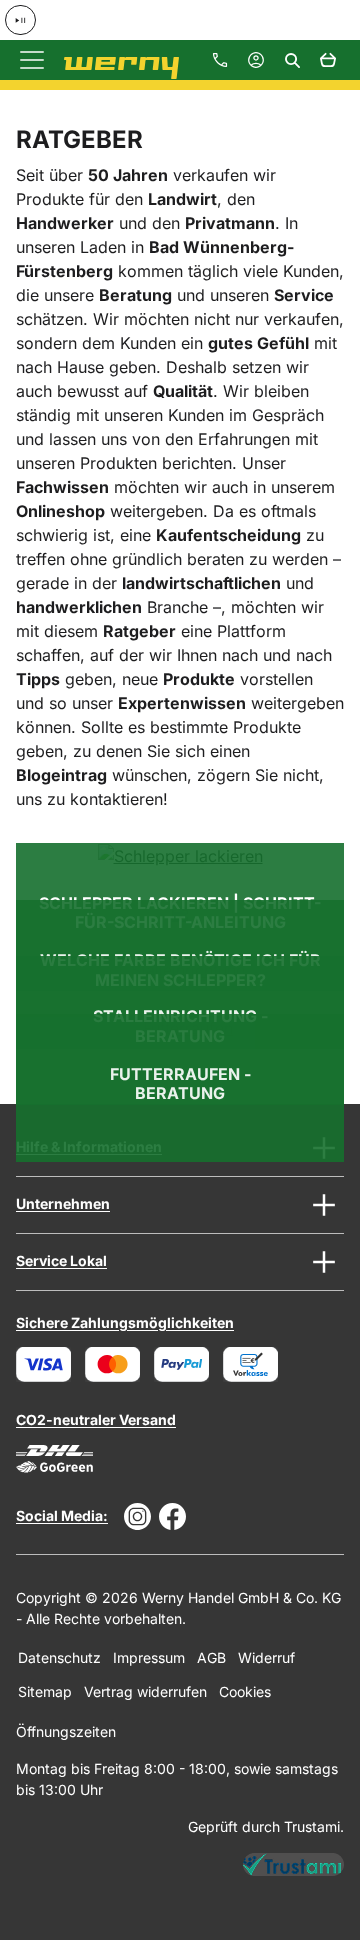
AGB (211, 1657)
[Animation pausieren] (20, 20)
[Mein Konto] (256, 60)
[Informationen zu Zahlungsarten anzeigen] (147, 1364)
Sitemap (45, 1691)
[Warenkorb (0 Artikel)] (328, 60)
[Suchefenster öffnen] (292, 60)
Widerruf (266, 1657)
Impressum (149, 1657)
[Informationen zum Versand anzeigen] (54, 1459)
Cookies (245, 1691)
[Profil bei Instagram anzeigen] (137, 1516)
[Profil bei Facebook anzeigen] (172, 1516)
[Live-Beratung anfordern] (220, 60)
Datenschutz (59, 1657)
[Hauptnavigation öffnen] (32, 60)
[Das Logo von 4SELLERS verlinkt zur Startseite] (113, 60)
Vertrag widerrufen (145, 1691)
